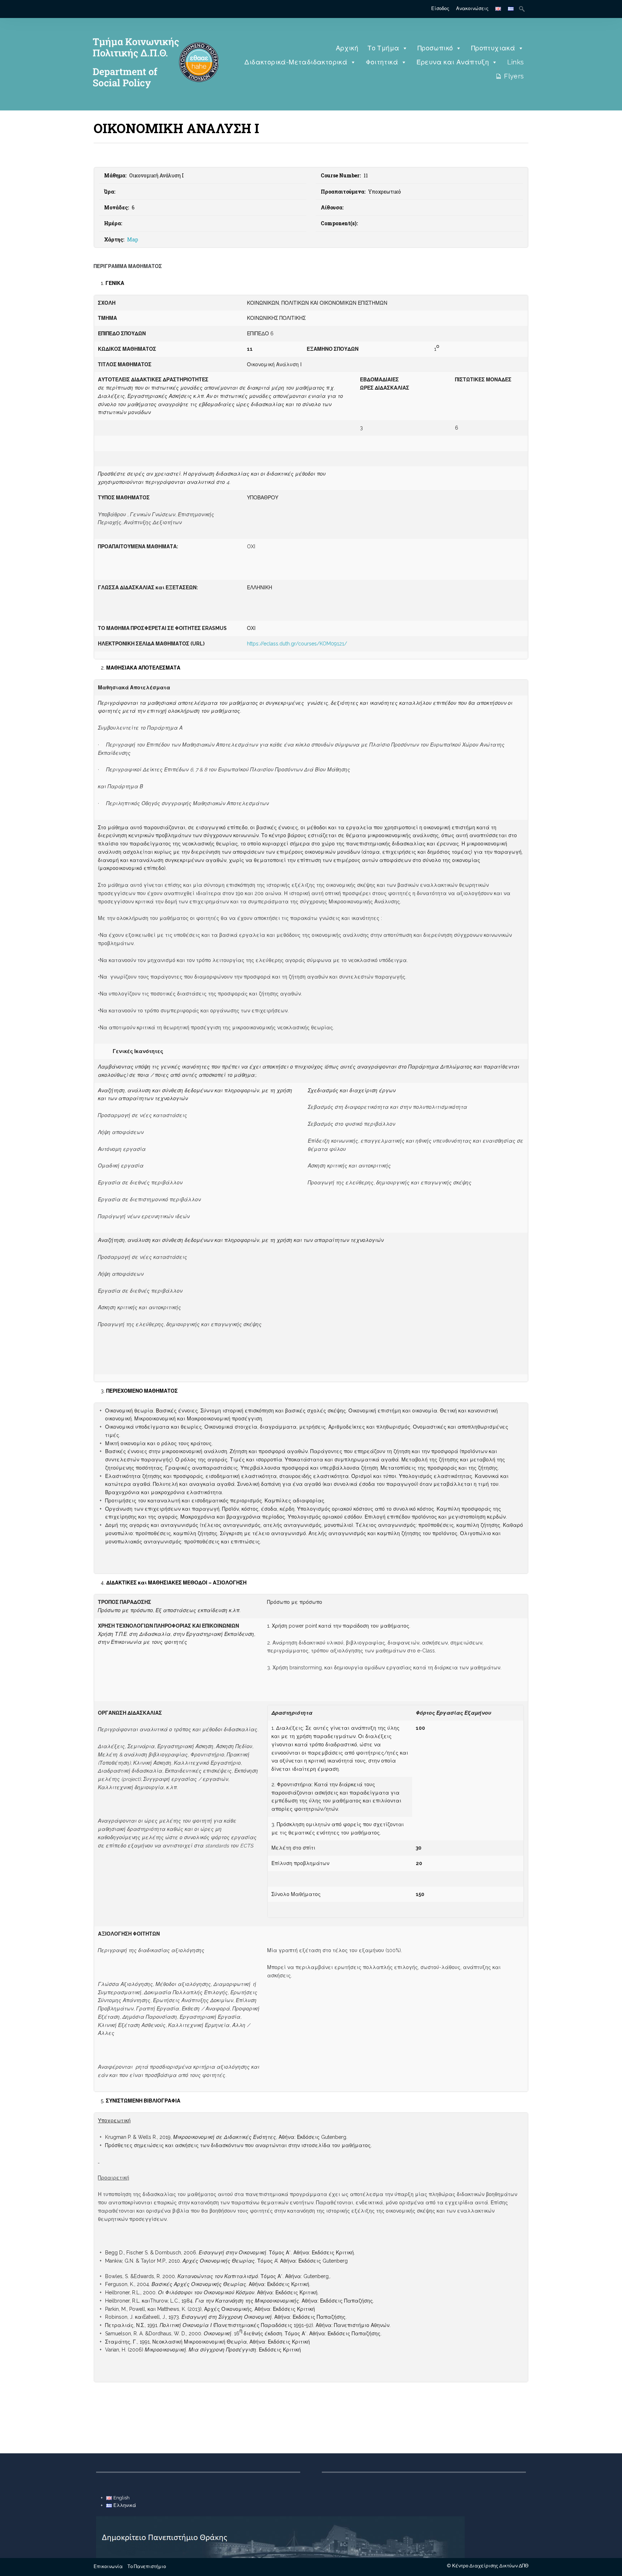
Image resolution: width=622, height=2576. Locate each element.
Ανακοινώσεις (472, 8)
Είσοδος (440, 8)
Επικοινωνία (108, 2566)
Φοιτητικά (382, 62)
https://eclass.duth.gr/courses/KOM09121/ (297, 644)
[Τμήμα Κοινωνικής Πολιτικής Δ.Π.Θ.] (154, 99)
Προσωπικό (435, 48)
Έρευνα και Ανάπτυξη (453, 62)
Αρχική (347, 48)
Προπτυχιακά (493, 48)
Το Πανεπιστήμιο (147, 2566)
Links (516, 62)
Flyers (514, 76)
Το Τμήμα (383, 48)
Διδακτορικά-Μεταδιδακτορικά (296, 62)
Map (133, 239)
